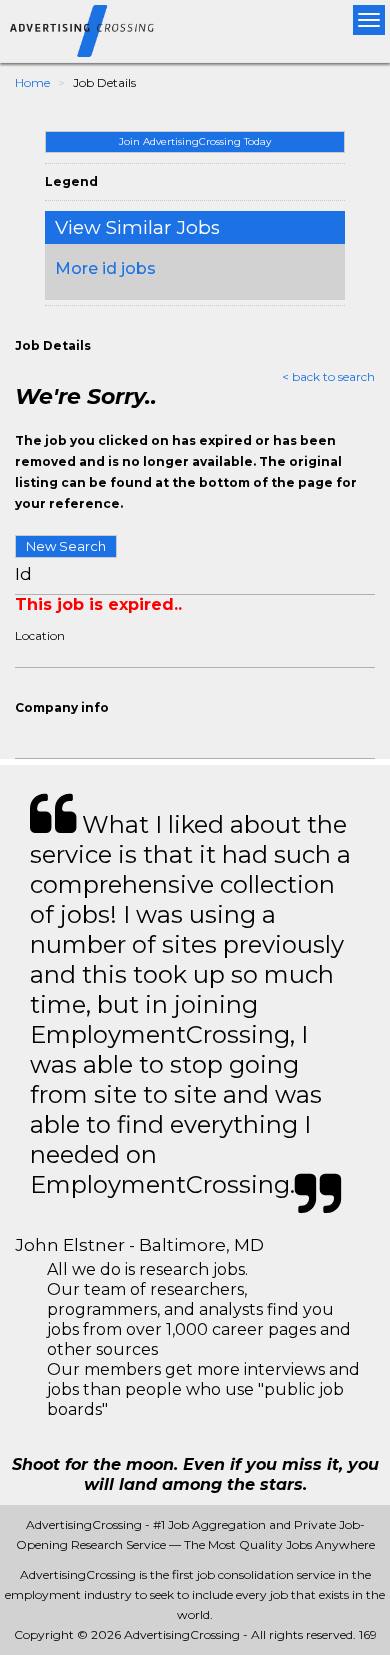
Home (32, 82)
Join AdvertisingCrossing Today (195, 141)
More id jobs (105, 268)
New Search (66, 546)
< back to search (328, 376)
